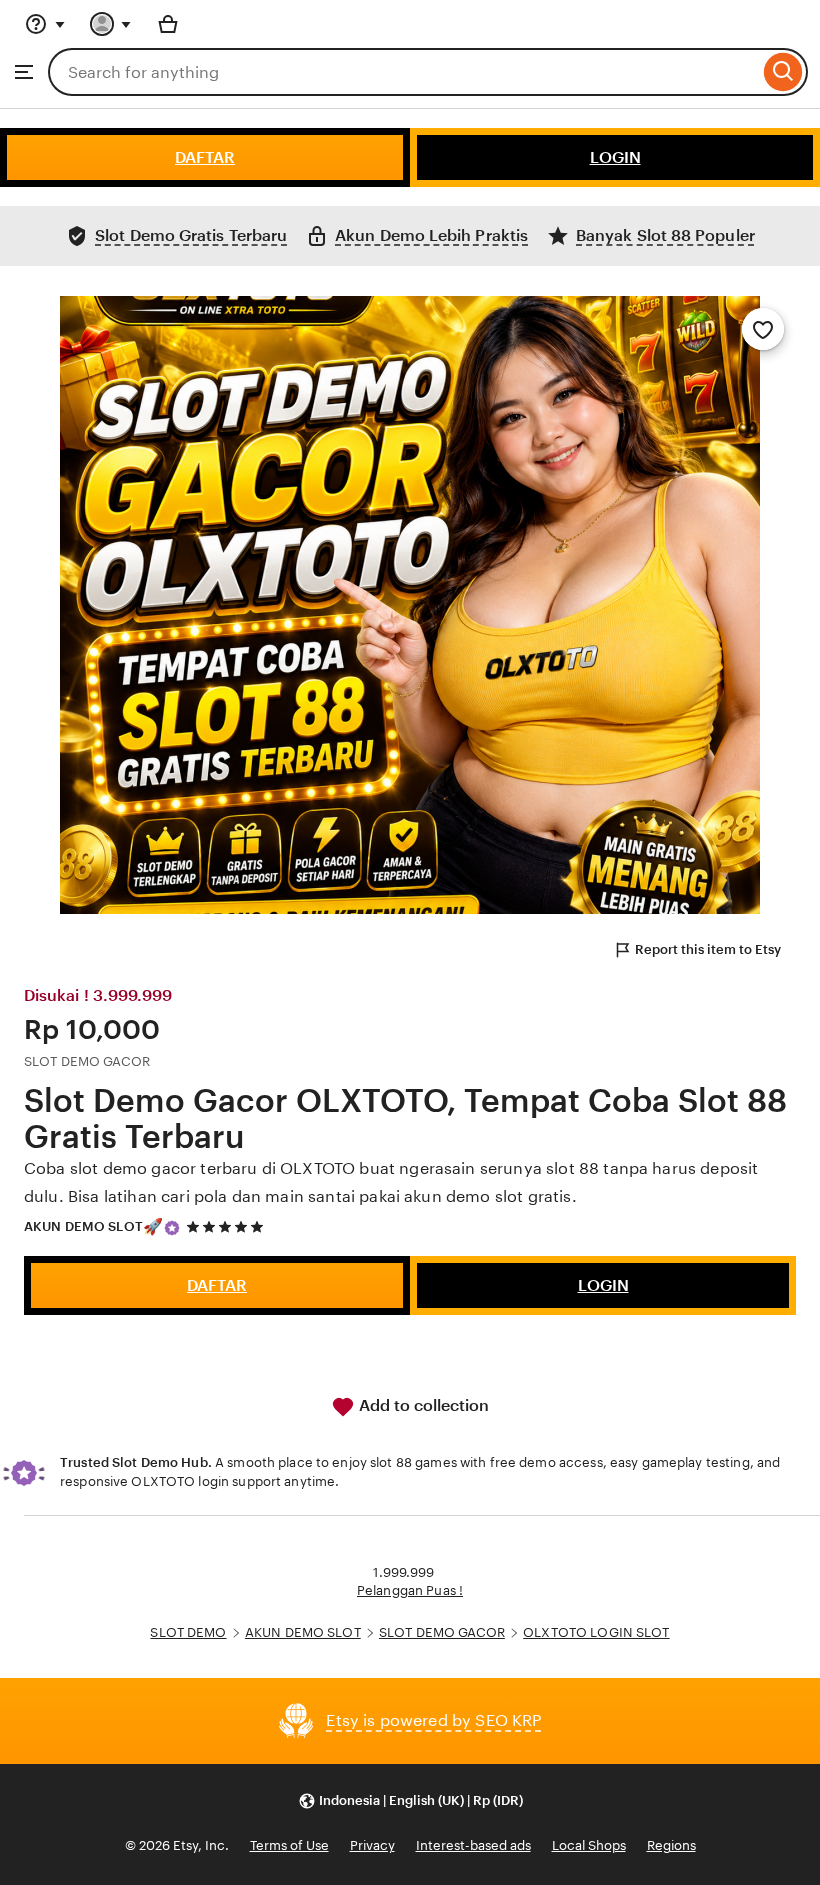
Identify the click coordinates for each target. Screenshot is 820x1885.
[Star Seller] (172, 1228)
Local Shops (589, 1845)
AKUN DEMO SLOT (83, 1226)
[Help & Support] (45, 24)
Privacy (372, 1845)
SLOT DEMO (188, 1632)
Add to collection (422, 1405)
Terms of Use (289, 1845)
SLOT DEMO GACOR (442, 1632)
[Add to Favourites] (763, 329)
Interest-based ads (473, 1845)
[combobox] (403, 72)
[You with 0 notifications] (111, 24)
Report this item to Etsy (708, 949)
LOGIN (615, 157)
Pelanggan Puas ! (410, 1590)
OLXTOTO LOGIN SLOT (596, 1632)
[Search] (783, 72)
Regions (671, 1845)
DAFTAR (205, 157)
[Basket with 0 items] (168, 24)
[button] (410, 1800)
